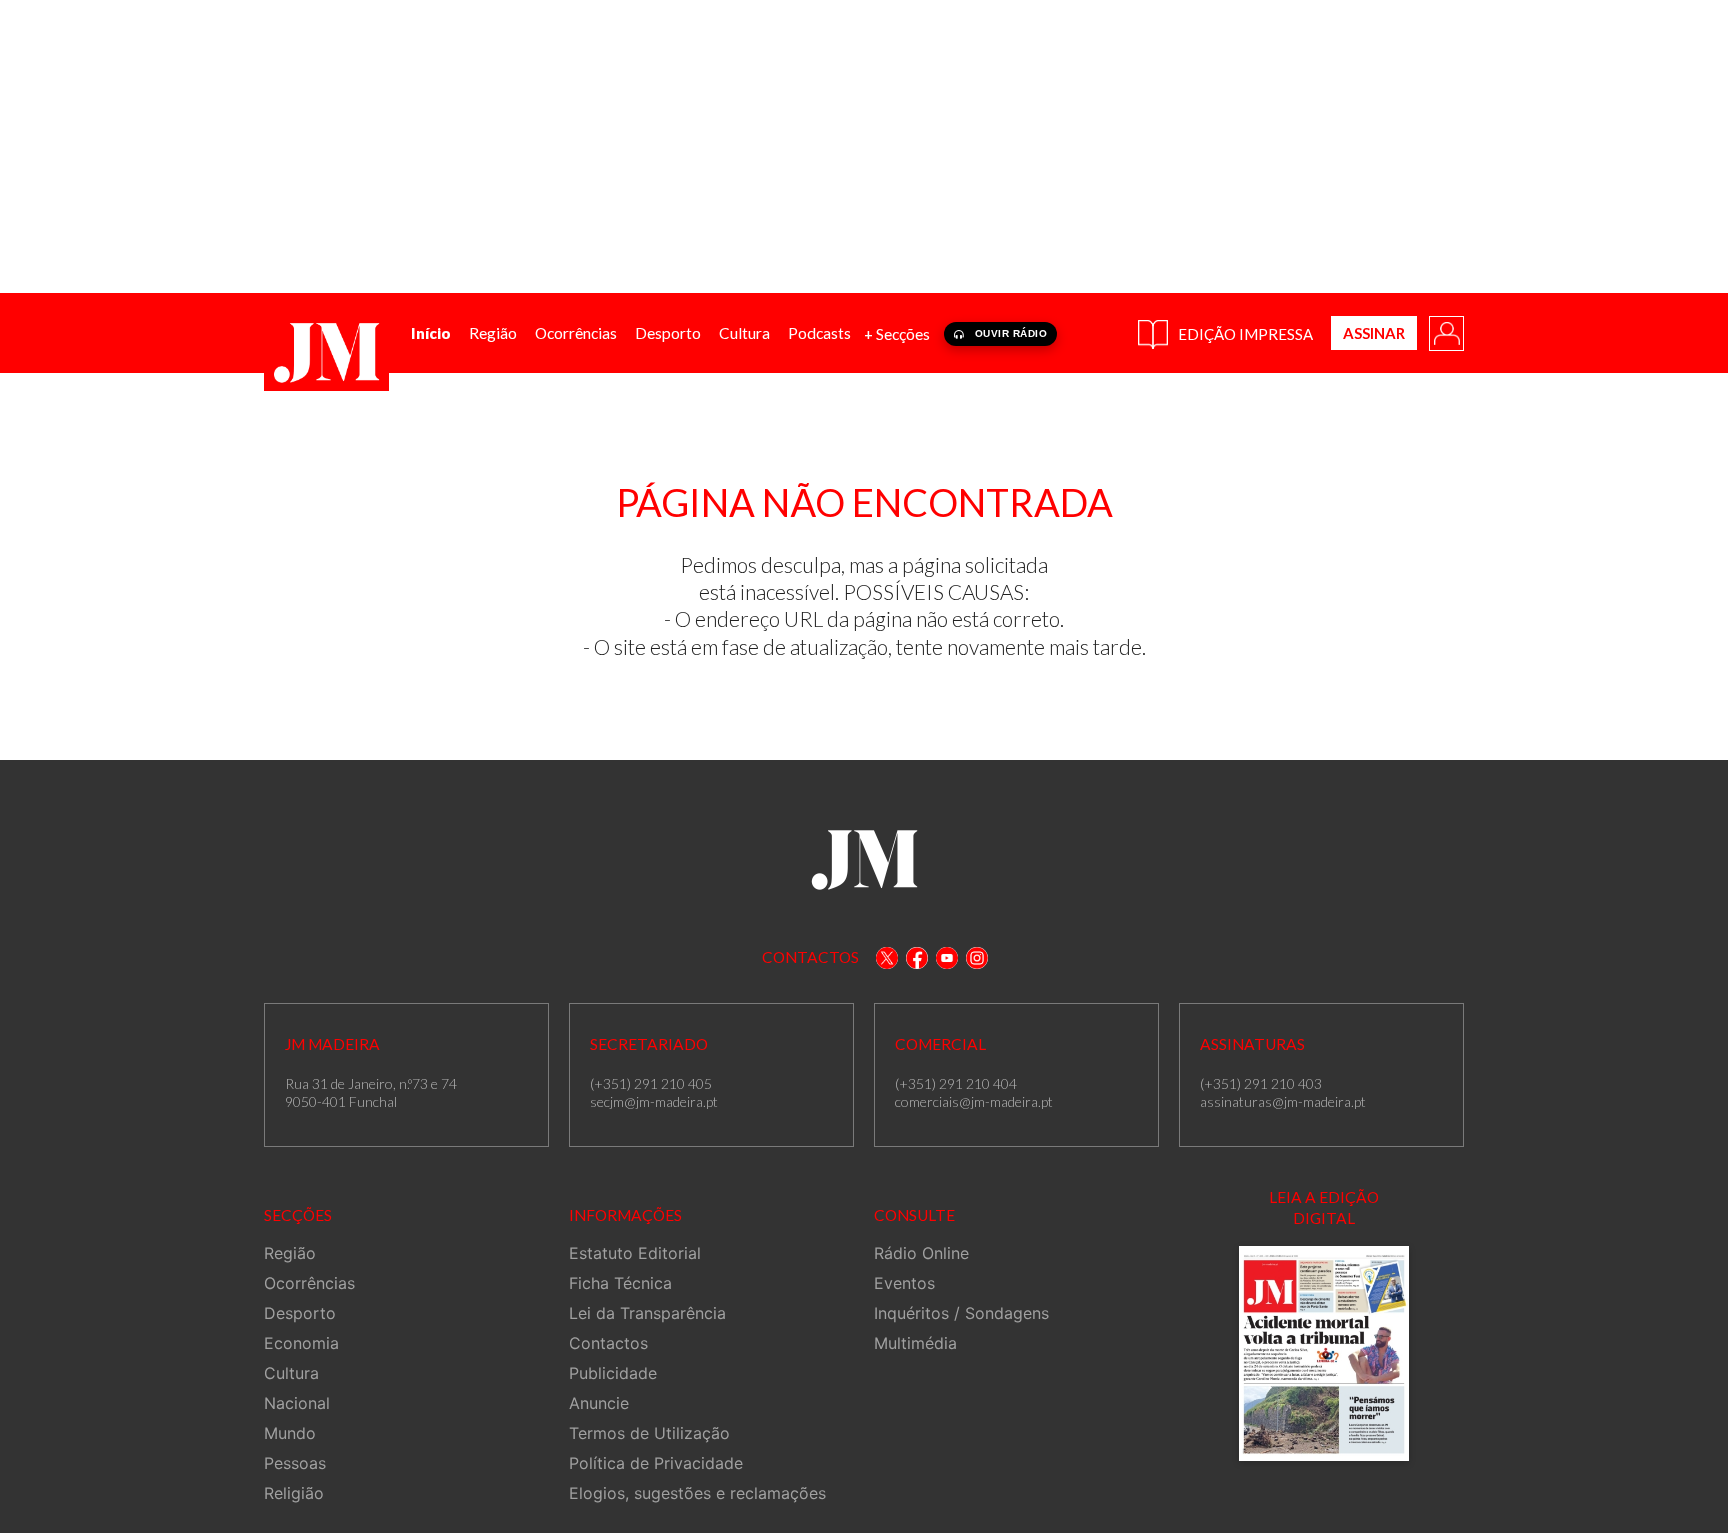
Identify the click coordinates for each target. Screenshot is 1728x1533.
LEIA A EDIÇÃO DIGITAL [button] (1324, 1207)
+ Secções (897, 334)
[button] (1445, 332)
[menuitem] (431, 333)
